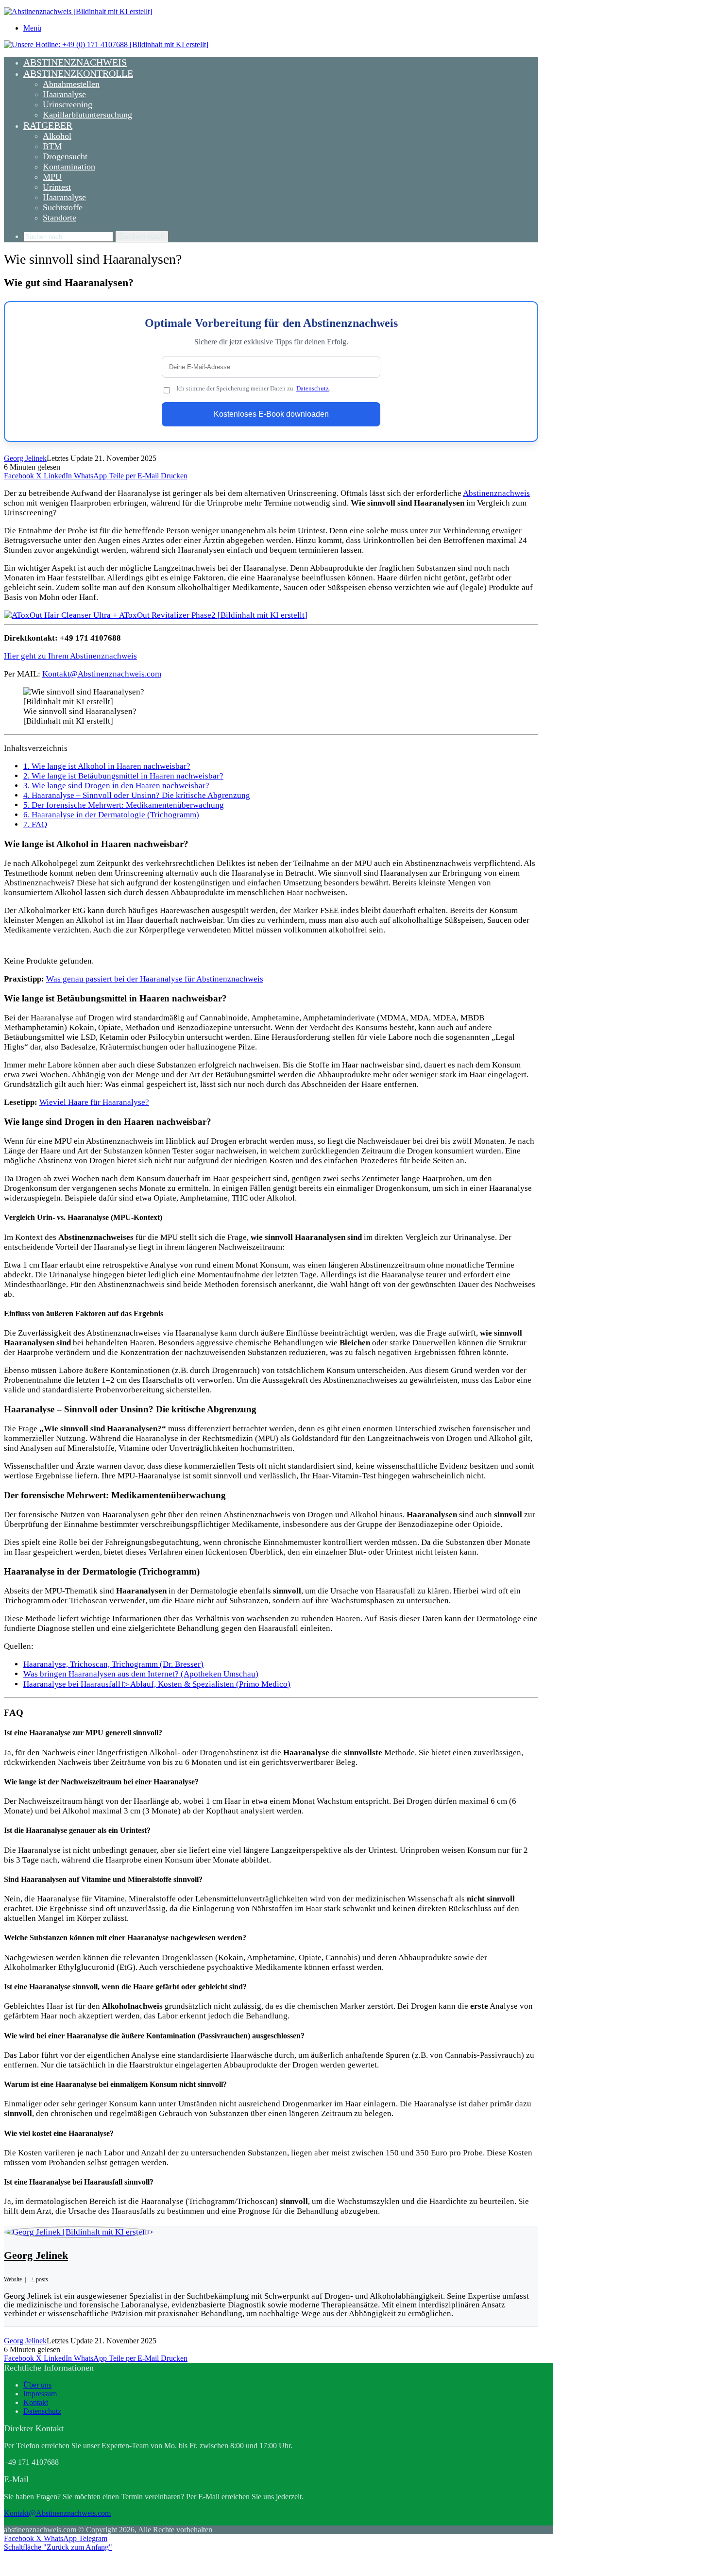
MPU (52, 177)
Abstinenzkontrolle (78, 73)
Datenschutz (313, 389)
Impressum (40, 2394)
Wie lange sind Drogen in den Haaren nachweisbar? (116, 786)
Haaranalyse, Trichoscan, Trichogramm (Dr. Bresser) (113, 1664)
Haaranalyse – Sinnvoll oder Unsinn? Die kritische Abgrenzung (137, 795)
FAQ (35, 824)
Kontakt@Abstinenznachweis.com (102, 674)
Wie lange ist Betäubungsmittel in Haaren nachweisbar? (123, 776)
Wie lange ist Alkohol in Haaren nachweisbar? (107, 766)
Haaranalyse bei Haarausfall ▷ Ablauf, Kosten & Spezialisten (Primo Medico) (157, 1684)
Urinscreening (68, 104)
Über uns (37, 2385)
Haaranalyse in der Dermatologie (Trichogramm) (111, 815)
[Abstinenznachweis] (78, 11)
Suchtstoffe (63, 207)
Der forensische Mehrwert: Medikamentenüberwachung (124, 805)
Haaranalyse (64, 94)
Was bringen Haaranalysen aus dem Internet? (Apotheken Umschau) (141, 1674)
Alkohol (57, 136)
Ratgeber (48, 125)
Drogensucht (65, 156)
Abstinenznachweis (75, 62)
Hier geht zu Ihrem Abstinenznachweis (70, 656)
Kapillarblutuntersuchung (87, 115)
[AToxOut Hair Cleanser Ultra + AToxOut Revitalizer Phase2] (156, 615)
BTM (52, 146)
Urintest (57, 187)
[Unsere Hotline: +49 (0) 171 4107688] (106, 44)
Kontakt (36, 2402)
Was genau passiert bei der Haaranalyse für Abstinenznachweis (155, 979)
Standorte (59, 218)
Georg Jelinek (25, 458)
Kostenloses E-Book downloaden (271, 414)
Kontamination (69, 167)
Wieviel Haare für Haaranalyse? (94, 1102)
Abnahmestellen (71, 84)
